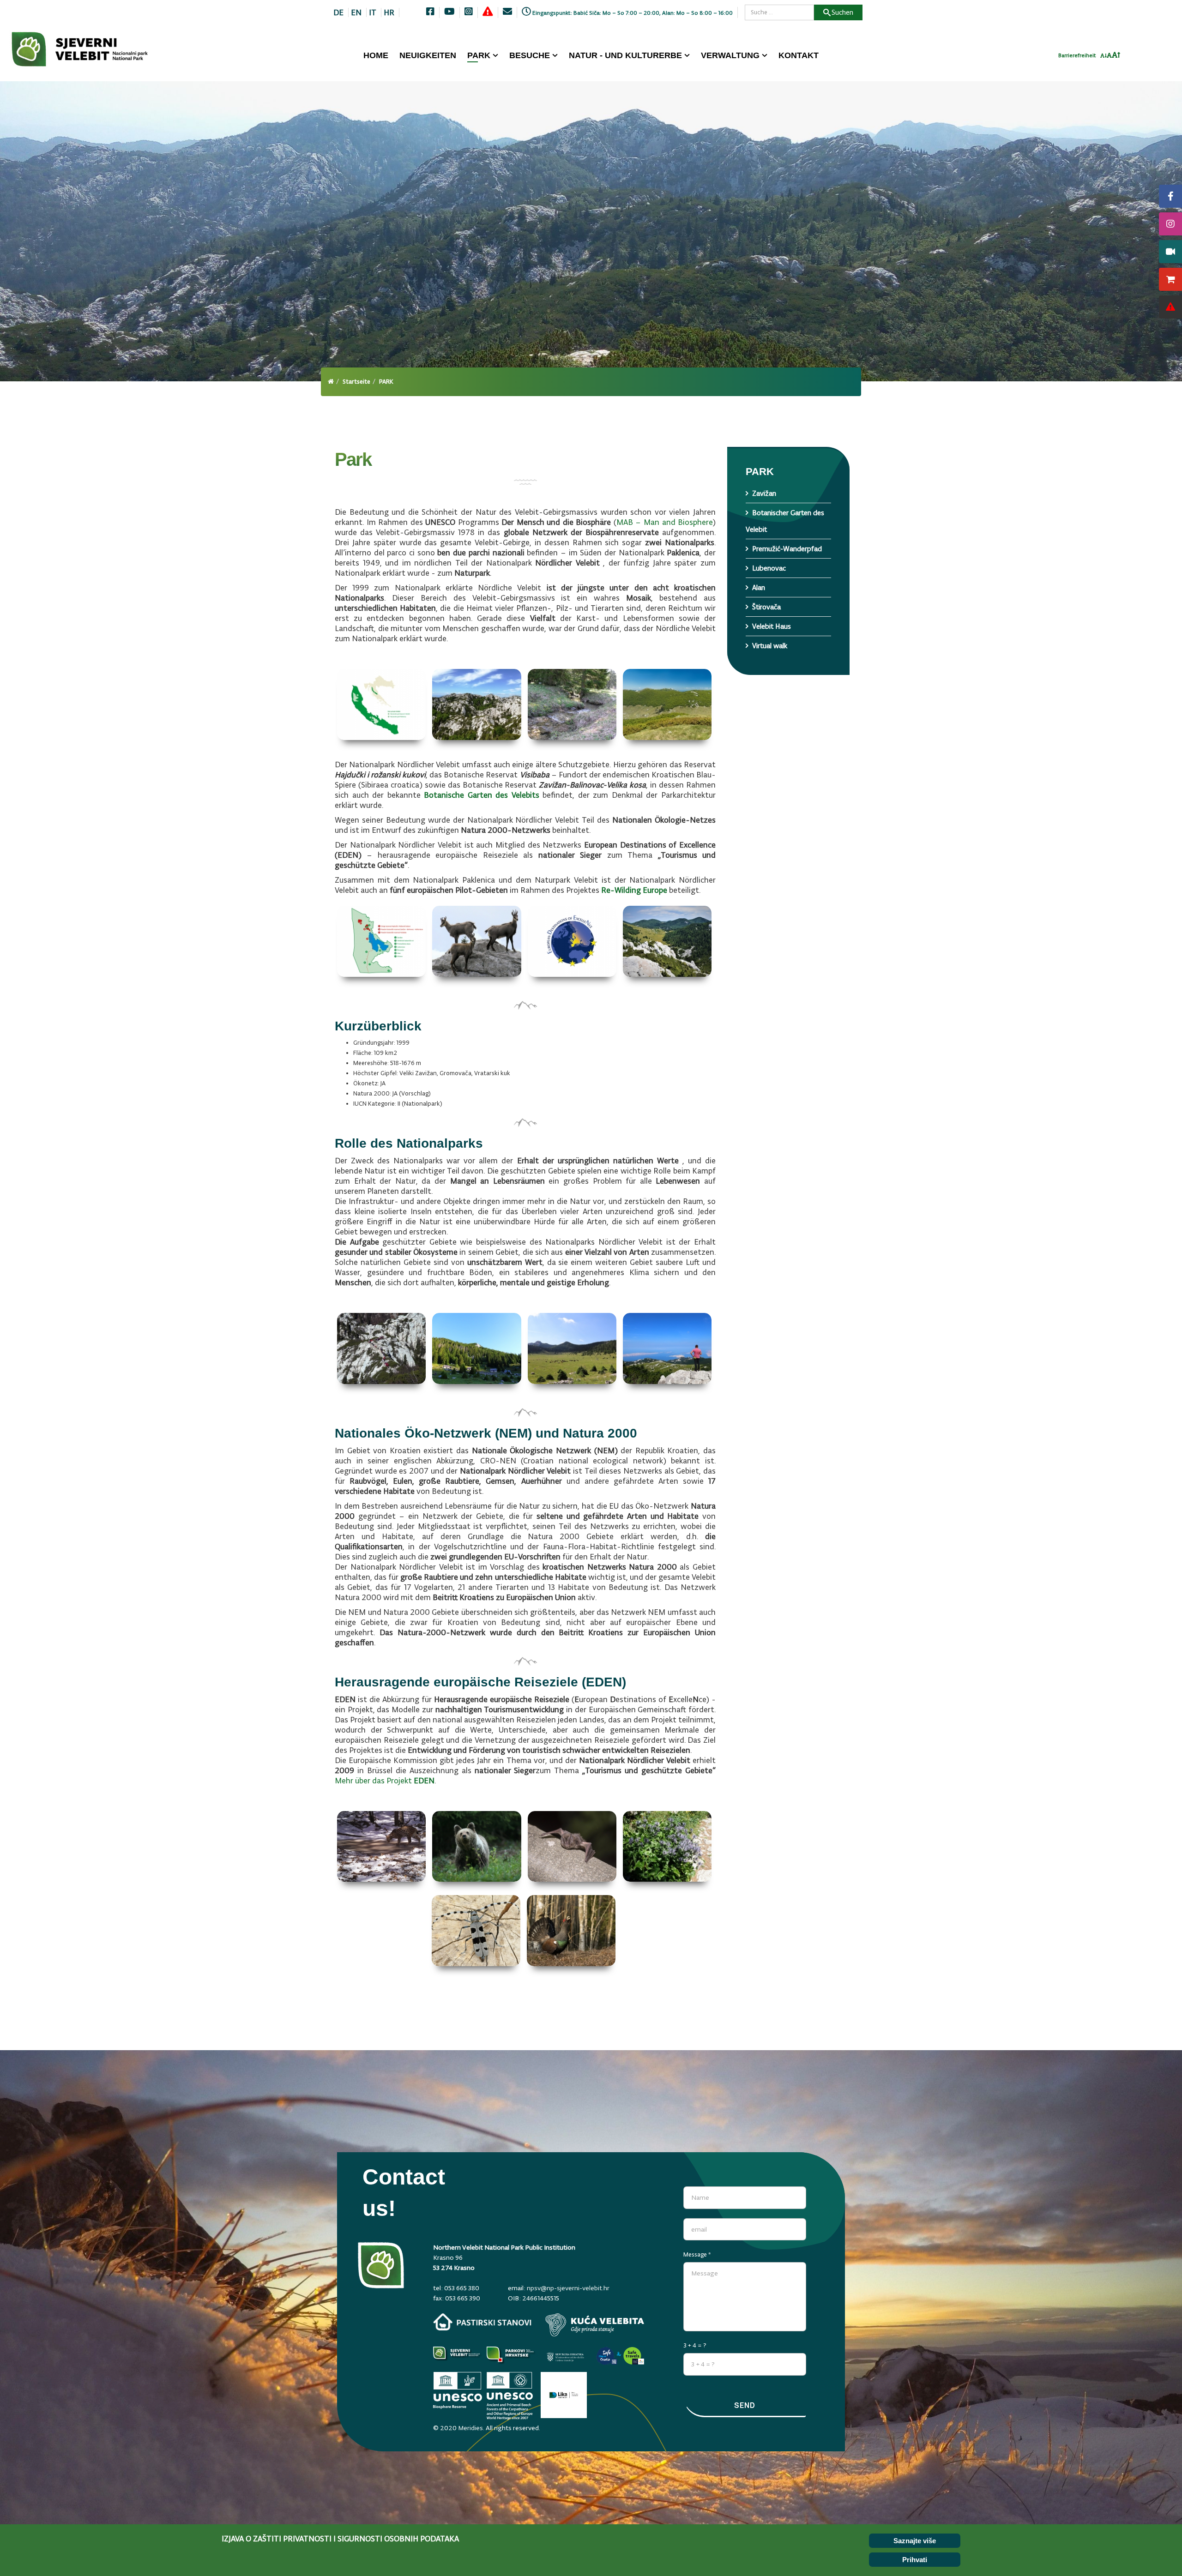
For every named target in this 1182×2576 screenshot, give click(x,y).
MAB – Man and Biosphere (664, 522)
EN (356, 12)
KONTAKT (799, 55)
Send (745, 2405)
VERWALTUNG (730, 55)
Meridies (470, 2428)
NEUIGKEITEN (428, 55)
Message (697, 2254)
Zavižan (764, 493)
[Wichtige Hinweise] (1170, 307)
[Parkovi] (458, 2357)
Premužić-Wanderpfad (787, 549)
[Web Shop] (1170, 279)
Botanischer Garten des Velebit (785, 521)
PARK (479, 55)
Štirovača (766, 607)
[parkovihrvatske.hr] (511, 2357)
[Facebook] (1170, 196)
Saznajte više (915, 2541)
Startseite (356, 382)
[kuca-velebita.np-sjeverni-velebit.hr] (595, 2325)
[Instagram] (1170, 224)
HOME (376, 55)
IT (373, 12)
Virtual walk (770, 646)
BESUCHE (530, 55)
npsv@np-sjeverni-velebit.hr (568, 2288)
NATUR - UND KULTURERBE (625, 55)
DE (338, 12)
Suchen (842, 12)
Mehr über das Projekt (385, 1781)
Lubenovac (769, 568)
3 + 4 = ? (695, 2345)
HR (389, 12)
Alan (759, 587)
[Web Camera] (1170, 252)
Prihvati (915, 2560)
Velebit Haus (772, 626)
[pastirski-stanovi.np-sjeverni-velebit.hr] (482, 2322)
